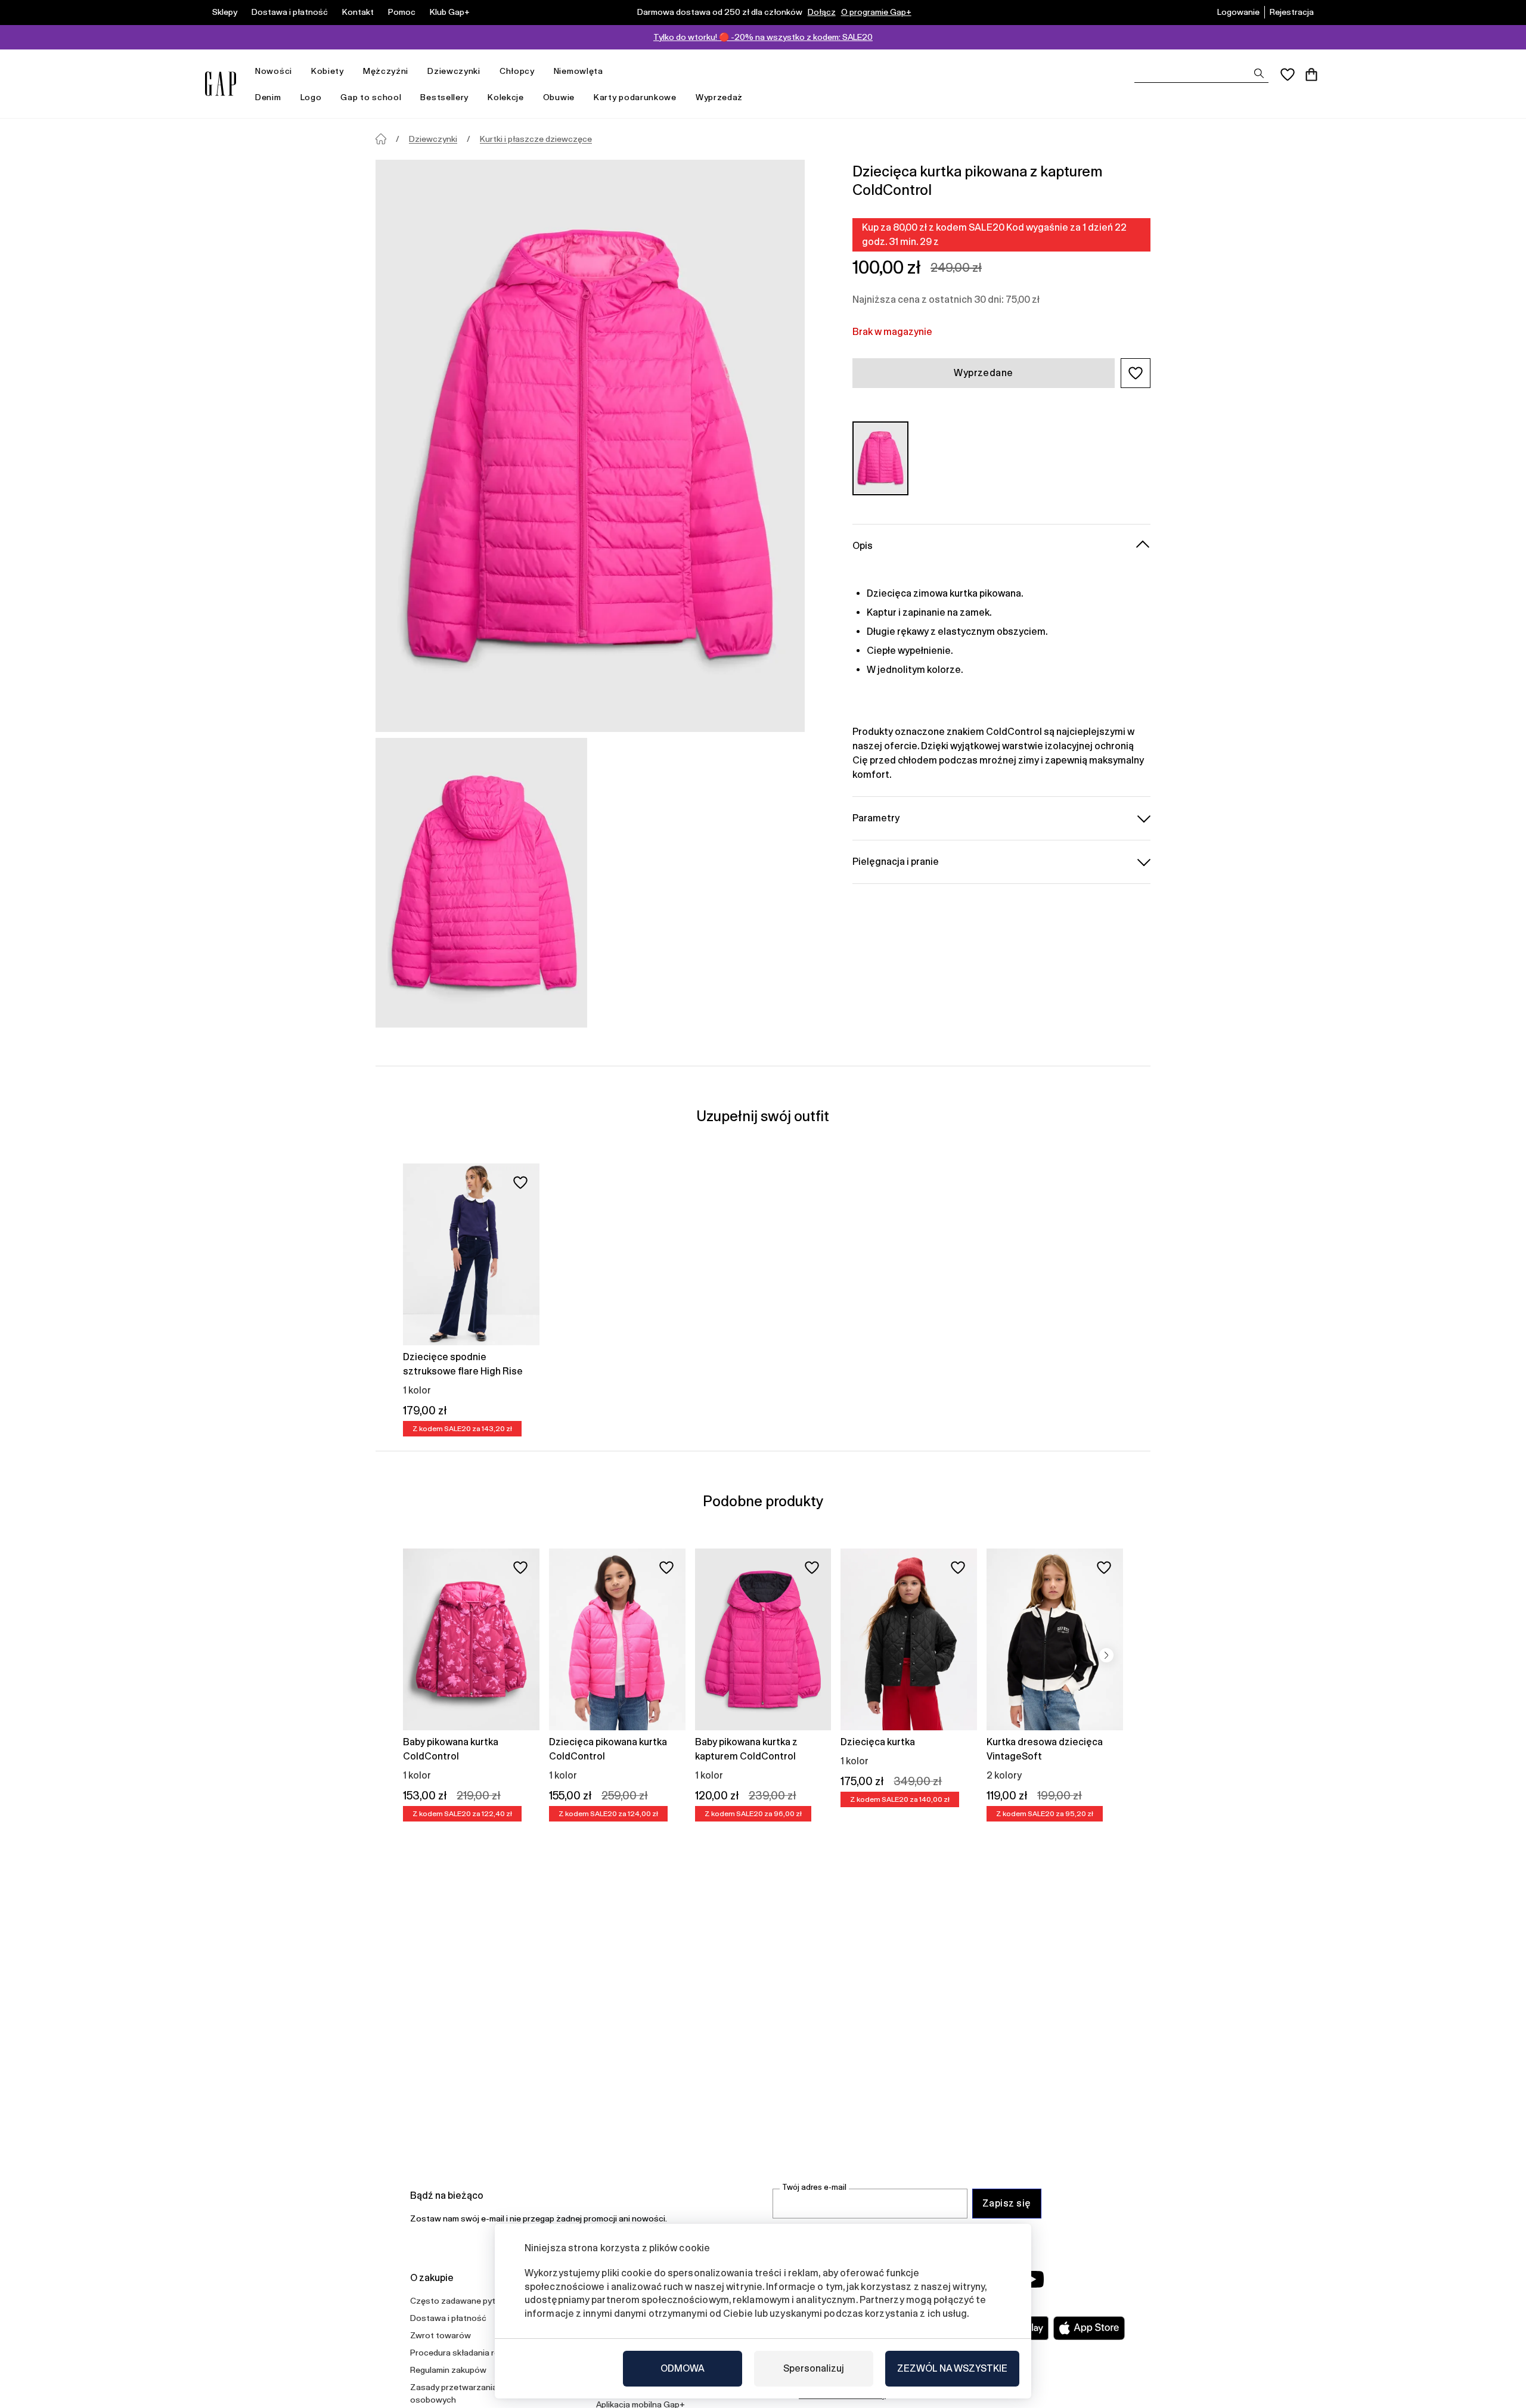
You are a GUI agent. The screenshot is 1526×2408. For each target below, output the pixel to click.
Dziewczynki (454, 71)
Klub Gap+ (450, 12)
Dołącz (822, 12)
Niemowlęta (579, 71)
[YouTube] (1032, 2279)
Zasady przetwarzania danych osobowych (469, 2393)
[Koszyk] (1311, 75)
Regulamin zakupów (448, 2370)
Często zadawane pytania (461, 2301)
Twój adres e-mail (814, 2187)
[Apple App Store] (1089, 2328)
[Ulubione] (1288, 75)
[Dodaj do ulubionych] (520, 1183)
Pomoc (402, 12)
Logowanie (1238, 12)
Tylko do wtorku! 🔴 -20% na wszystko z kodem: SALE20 (763, 37)
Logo (311, 97)
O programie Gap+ (876, 12)
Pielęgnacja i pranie (896, 861)
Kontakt (358, 12)
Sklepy (225, 12)
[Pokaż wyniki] (1259, 73)
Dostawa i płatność (290, 12)
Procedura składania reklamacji (470, 2353)
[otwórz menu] (298, 71)
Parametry (876, 817)
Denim (268, 97)
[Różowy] (880, 458)
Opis (863, 545)
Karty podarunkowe (635, 97)
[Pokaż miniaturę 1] (481, 883)
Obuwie (559, 97)
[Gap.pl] (221, 84)
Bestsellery (444, 97)
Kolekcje (506, 97)
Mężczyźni (386, 71)
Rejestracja (1292, 12)
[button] (1136, 373)
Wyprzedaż (719, 97)
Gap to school (371, 97)
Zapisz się (1007, 2203)
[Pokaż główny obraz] (590, 446)
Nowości (274, 71)
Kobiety (328, 71)
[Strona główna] (381, 139)
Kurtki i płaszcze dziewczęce (536, 139)
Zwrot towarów (441, 2335)
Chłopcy (517, 71)
